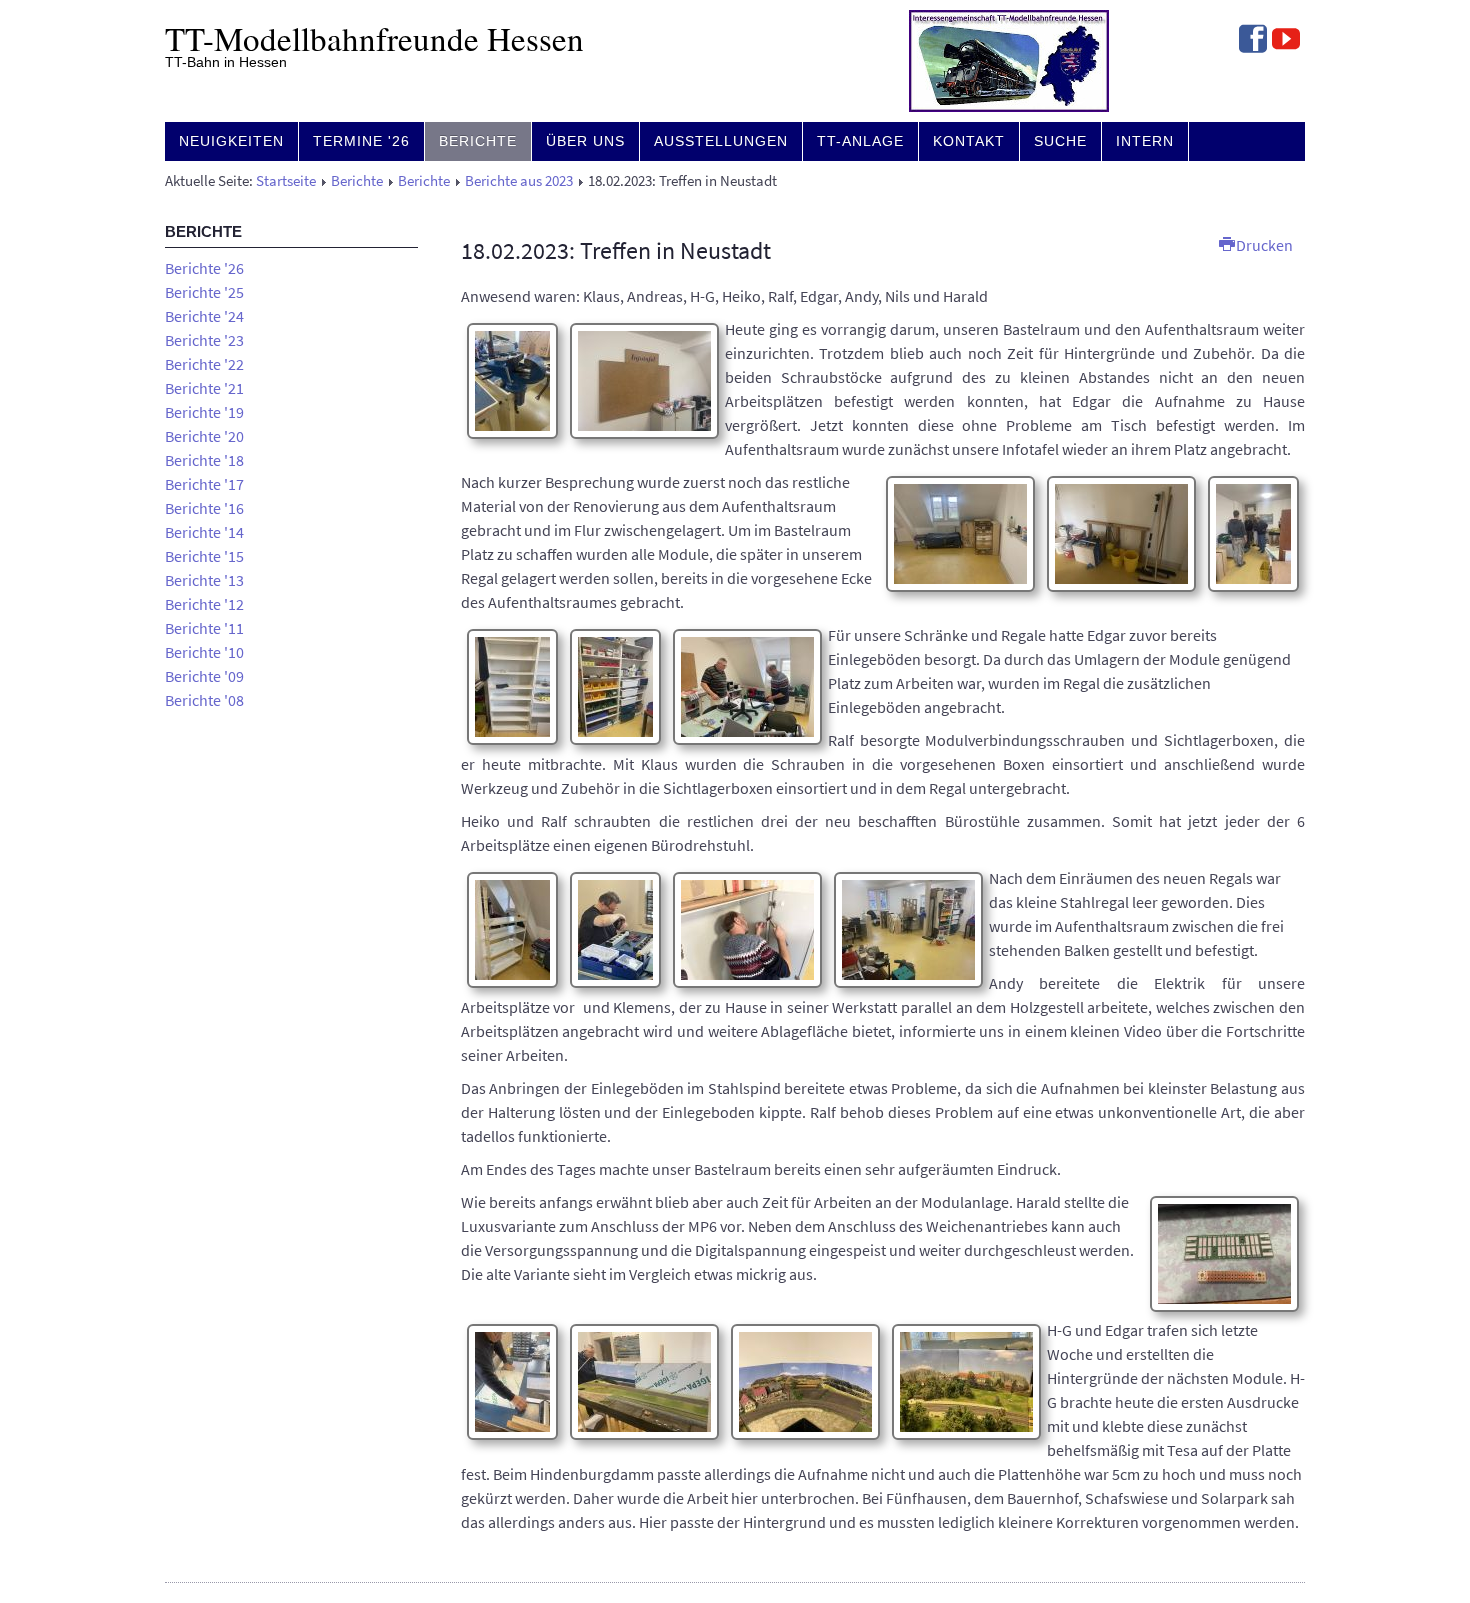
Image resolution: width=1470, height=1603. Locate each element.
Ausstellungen (721, 141)
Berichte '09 (204, 676)
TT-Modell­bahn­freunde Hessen (374, 38)
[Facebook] (1253, 41)
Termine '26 (361, 141)
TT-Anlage (860, 141)
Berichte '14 (204, 532)
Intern (1145, 141)
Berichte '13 (204, 580)
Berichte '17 (204, 484)
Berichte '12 (204, 604)
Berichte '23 (204, 340)
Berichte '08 (204, 700)
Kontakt (969, 141)
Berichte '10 (204, 652)
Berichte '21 (204, 388)
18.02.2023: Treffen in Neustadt (616, 250)
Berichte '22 (204, 364)
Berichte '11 (204, 628)
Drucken (1263, 245)
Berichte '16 (204, 508)
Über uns (585, 141)
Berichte (478, 141)
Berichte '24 (204, 316)
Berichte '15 (204, 556)
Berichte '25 (204, 292)
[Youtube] (1286, 41)
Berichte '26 (204, 268)
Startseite (286, 181)
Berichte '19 (204, 412)
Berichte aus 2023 (519, 181)
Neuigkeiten (231, 141)
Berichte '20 (204, 436)
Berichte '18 (204, 460)
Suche (1060, 141)
